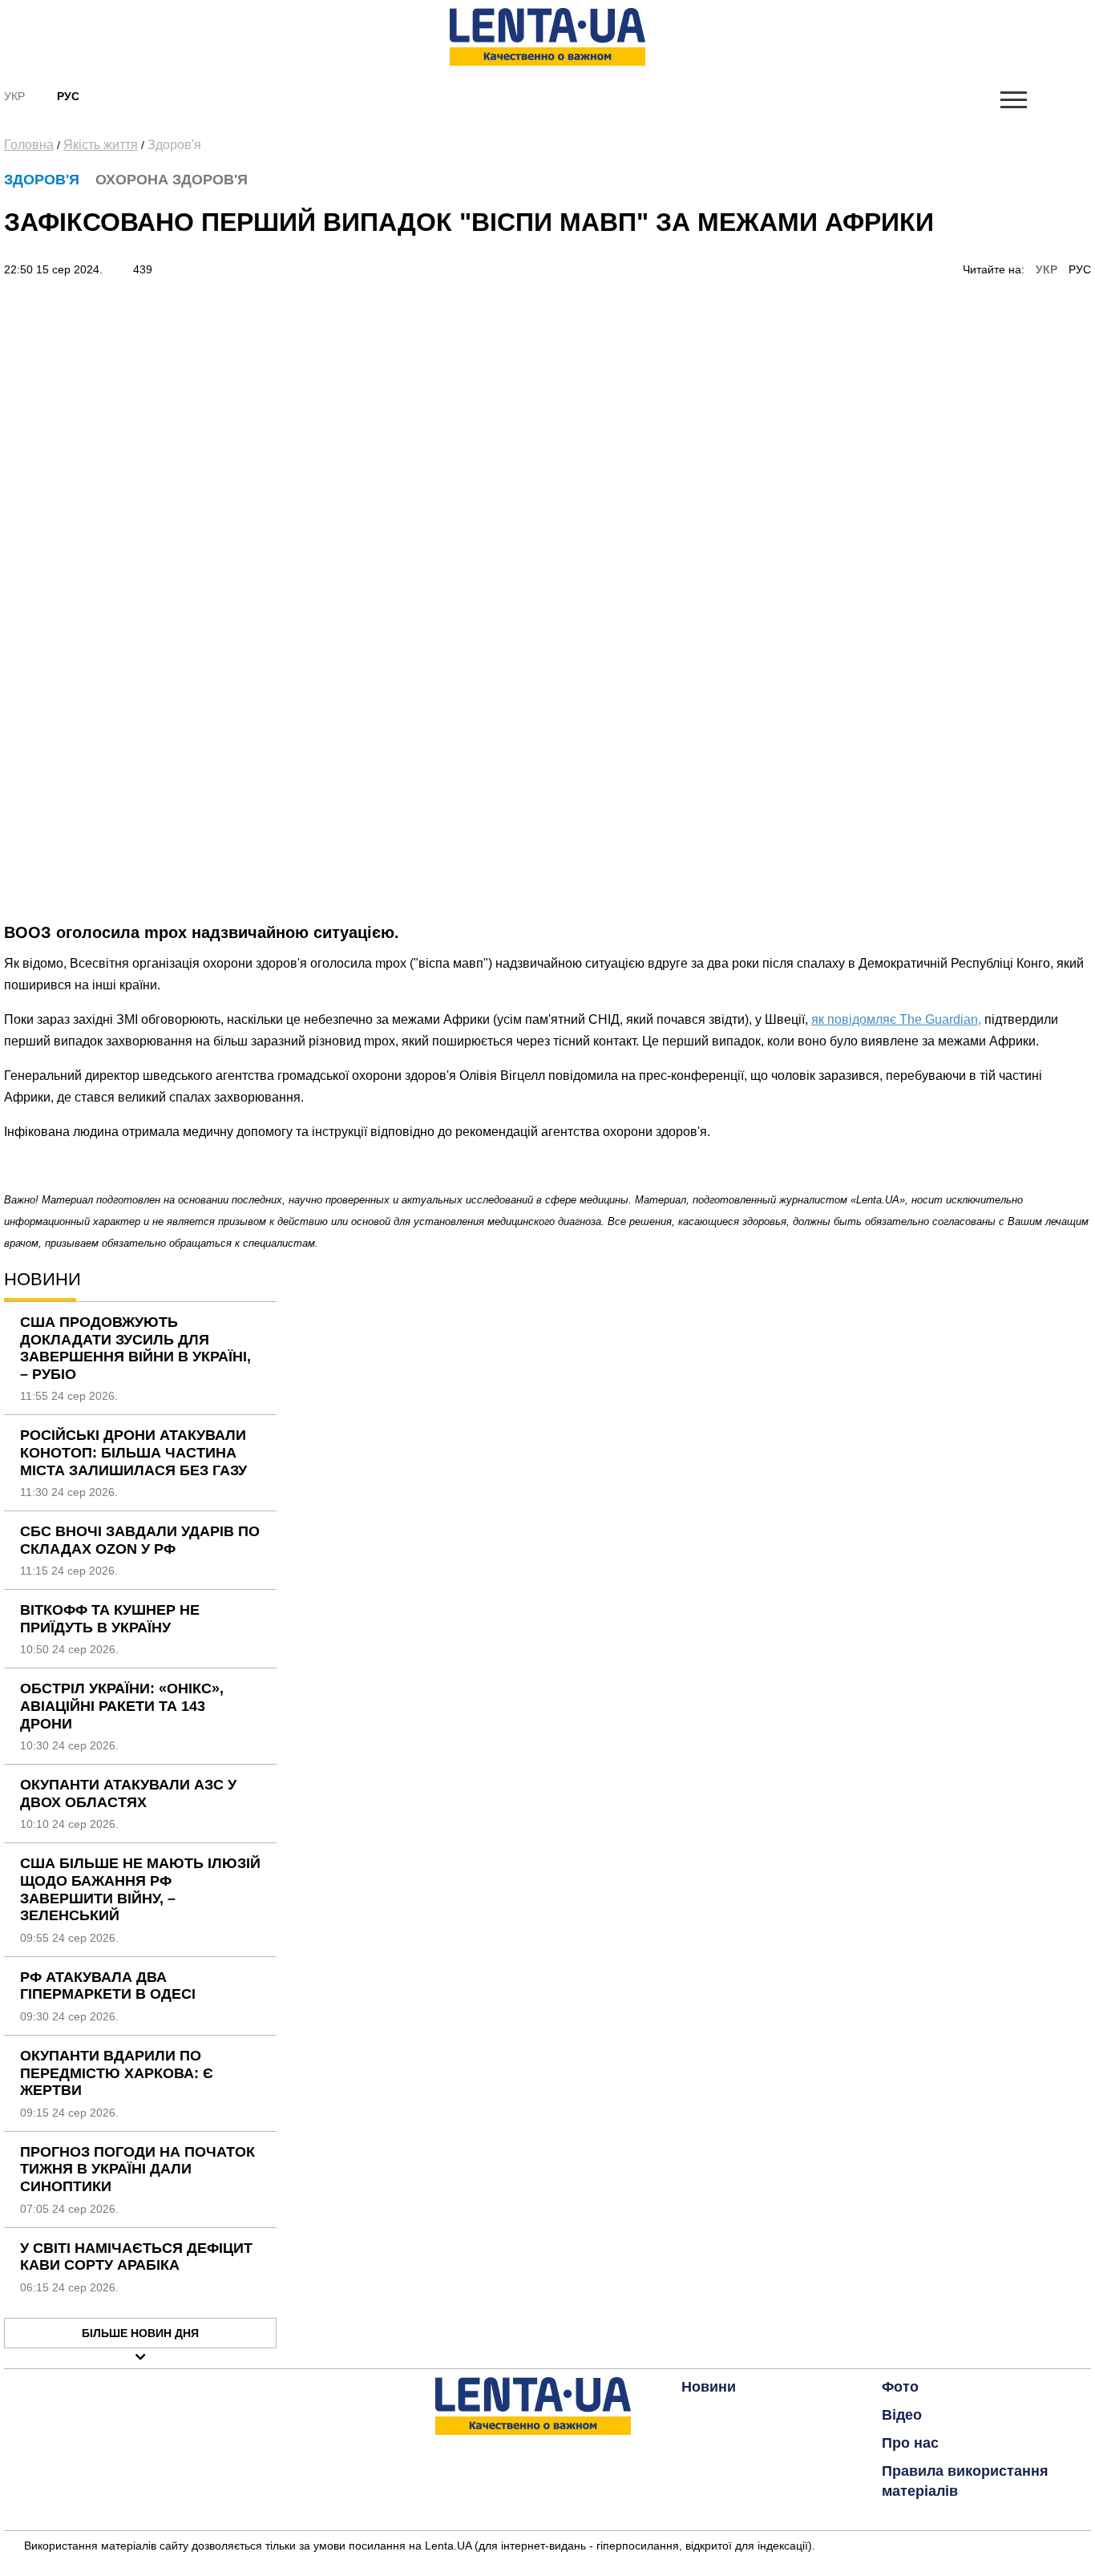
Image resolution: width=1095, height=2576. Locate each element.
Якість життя (101, 145)
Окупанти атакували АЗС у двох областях (128, 1793)
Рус (68, 96)
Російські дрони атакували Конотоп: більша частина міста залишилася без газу (133, 1452)
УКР (1047, 269)
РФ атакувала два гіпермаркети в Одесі (108, 1986)
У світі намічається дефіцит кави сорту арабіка (136, 2257)
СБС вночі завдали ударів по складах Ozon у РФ (140, 1540)
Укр (14, 96)
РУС (1080, 269)
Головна (29, 145)
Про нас (910, 2443)
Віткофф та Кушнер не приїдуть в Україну (110, 1619)
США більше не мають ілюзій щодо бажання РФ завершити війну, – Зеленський (140, 1889)
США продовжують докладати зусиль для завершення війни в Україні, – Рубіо (135, 1348)
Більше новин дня (140, 2333)
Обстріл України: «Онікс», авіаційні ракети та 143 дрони (122, 1706)
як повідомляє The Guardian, (896, 1019)
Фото (900, 2387)
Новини (709, 2387)
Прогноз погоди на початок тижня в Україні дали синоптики (137, 2169)
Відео (902, 2415)
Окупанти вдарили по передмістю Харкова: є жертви (117, 2073)
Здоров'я (174, 145)
